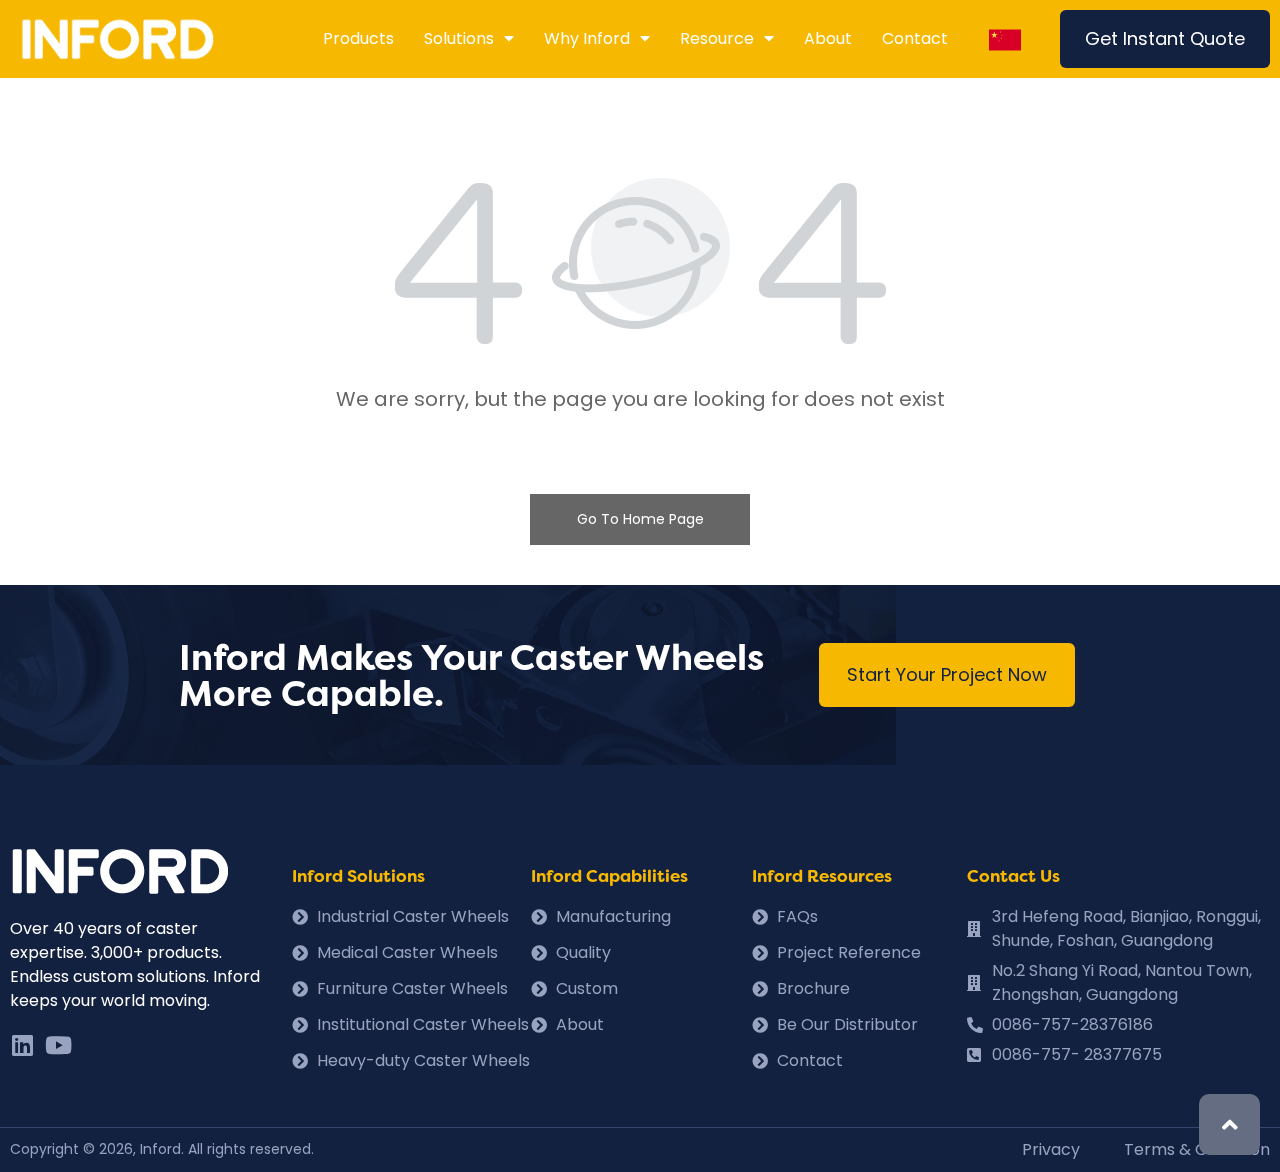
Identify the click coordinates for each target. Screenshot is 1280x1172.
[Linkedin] (22, 1045)
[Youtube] (58, 1045)
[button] (1165, 39)
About (828, 38)
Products (358, 38)
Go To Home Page (640, 519)
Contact (915, 38)
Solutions (459, 38)
